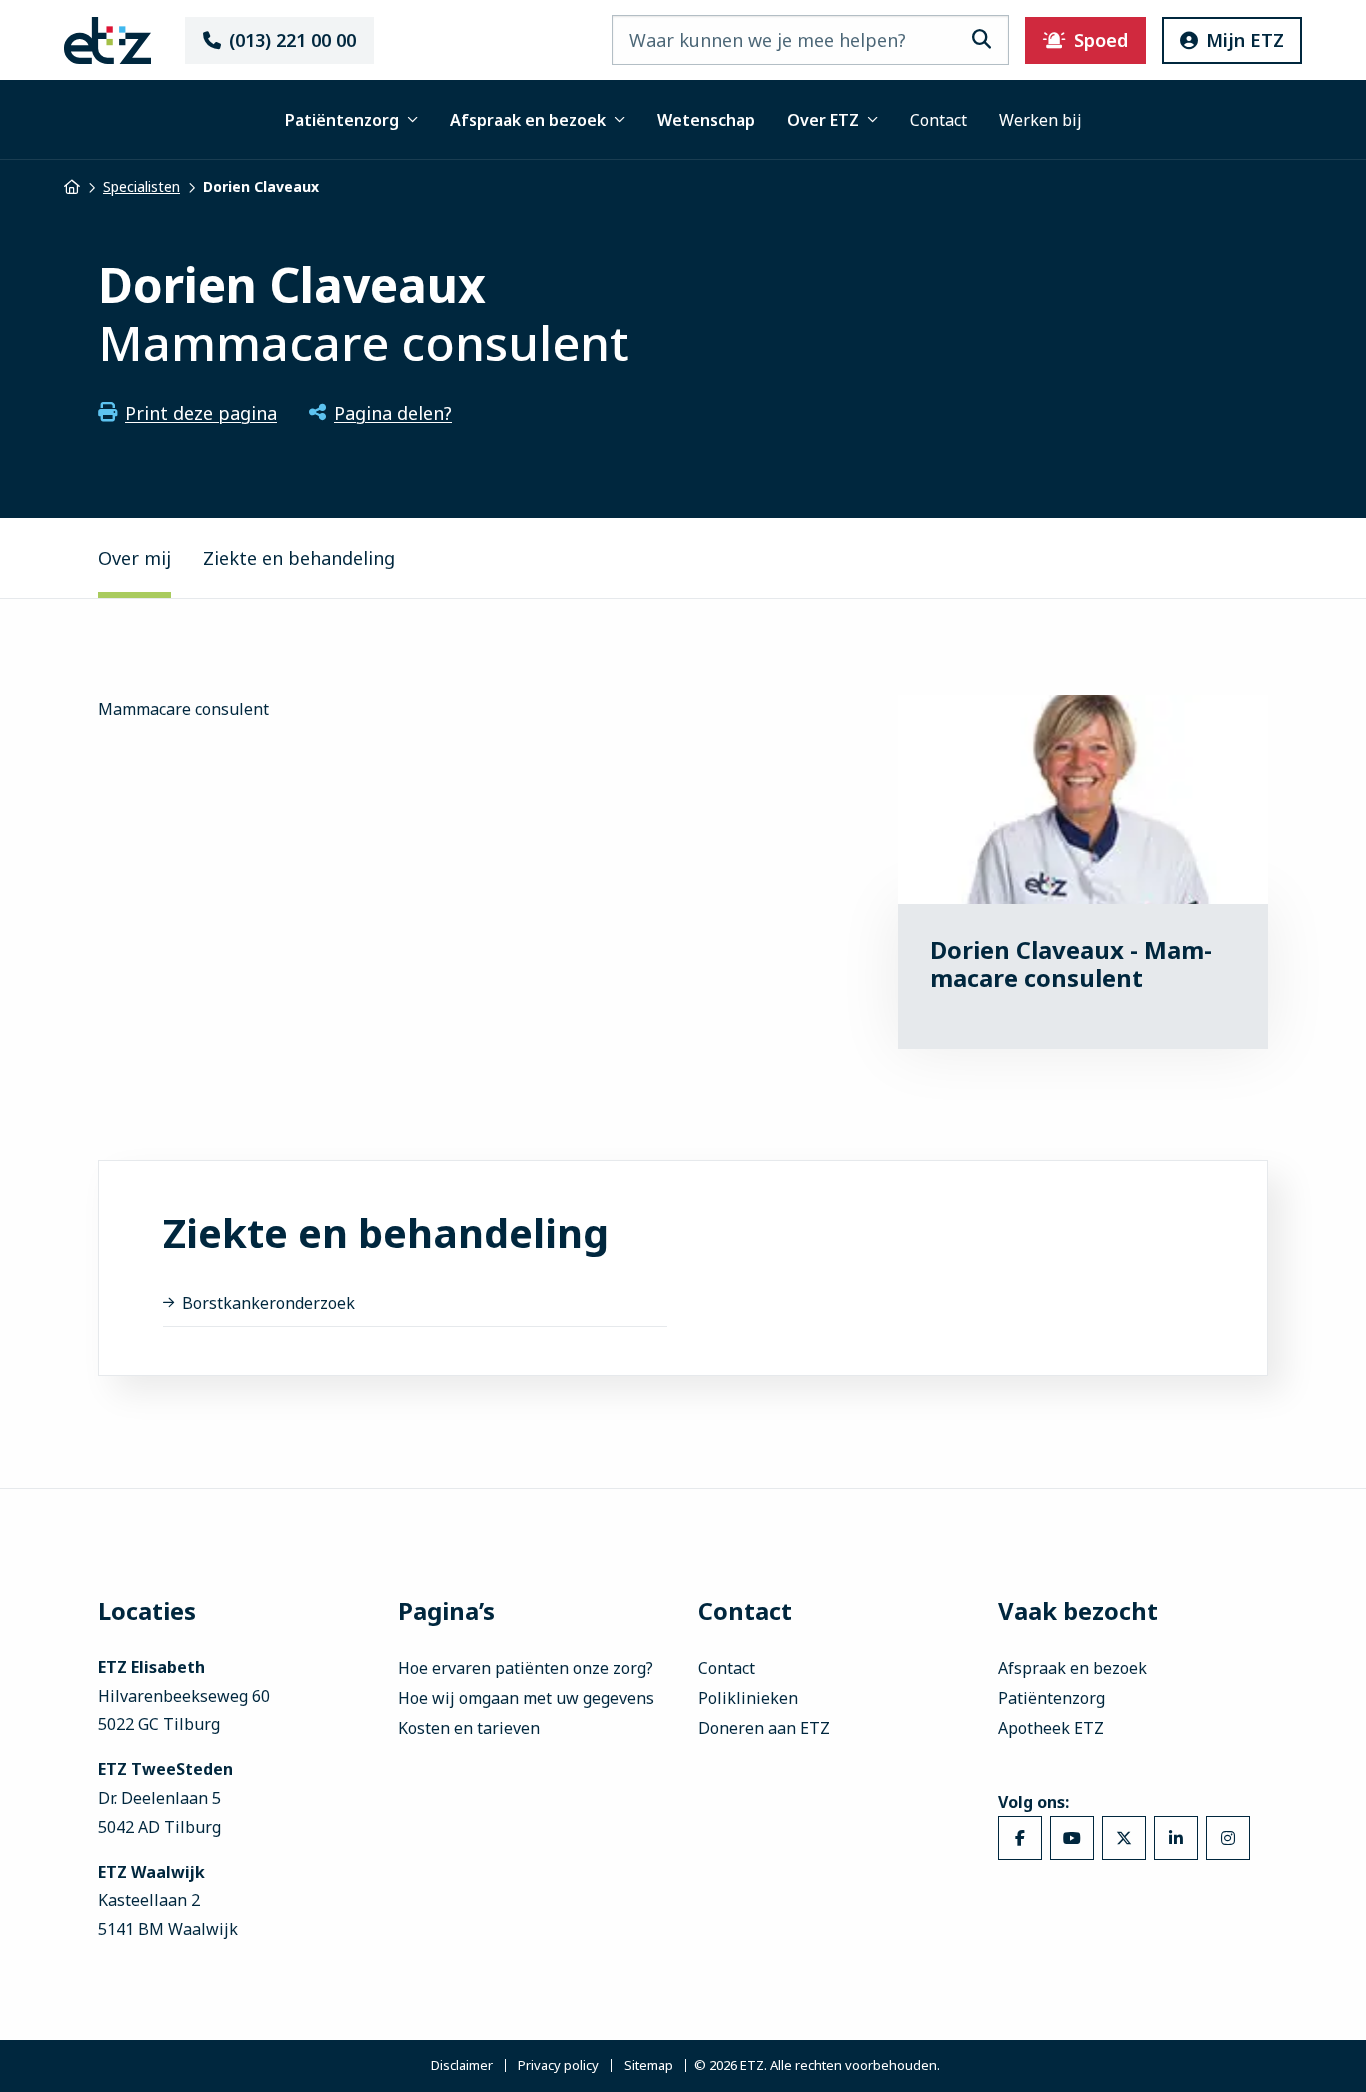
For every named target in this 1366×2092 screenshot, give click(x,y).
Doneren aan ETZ (764, 1728)
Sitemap (648, 2065)
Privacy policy (558, 2065)
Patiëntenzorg (342, 120)
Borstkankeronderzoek (268, 1303)
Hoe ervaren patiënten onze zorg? (525, 1668)
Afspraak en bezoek (528, 120)
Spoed (1101, 40)
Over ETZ (823, 120)
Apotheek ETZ (1051, 1728)
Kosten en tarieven (469, 1728)
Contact (938, 120)
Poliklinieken (748, 1698)
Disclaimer (462, 2065)
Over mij (134, 558)
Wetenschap (706, 120)
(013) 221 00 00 (292, 40)
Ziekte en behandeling (299, 558)
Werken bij (1040, 120)
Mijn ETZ (1245, 40)
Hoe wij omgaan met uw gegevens (526, 1698)
